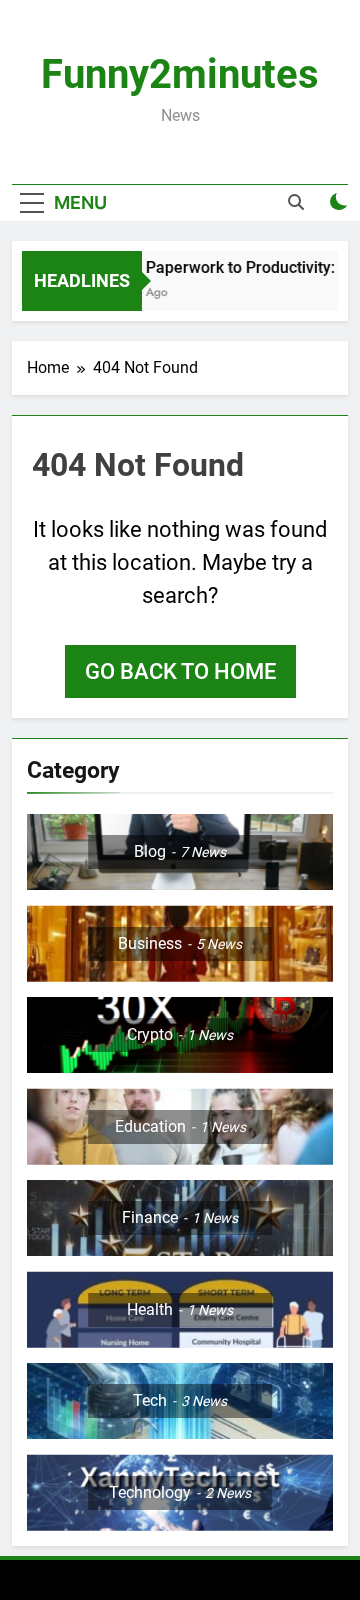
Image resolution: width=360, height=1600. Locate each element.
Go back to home (180, 671)
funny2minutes (180, 74)
